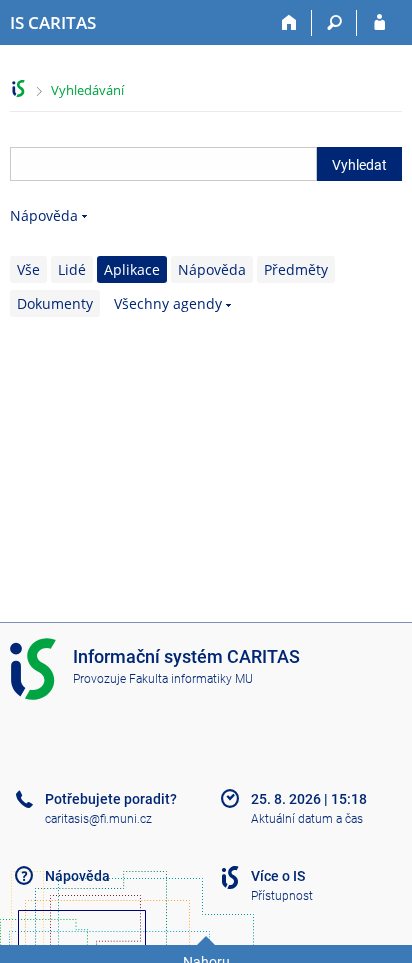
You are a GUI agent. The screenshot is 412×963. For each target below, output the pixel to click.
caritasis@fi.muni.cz (98, 819)
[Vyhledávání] (334, 23)
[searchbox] (163, 164)
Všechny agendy (168, 303)
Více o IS (278, 876)
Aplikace (132, 269)
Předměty (296, 269)
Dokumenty (55, 303)
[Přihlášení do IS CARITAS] (379, 23)
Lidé (72, 269)
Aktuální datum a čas (307, 819)
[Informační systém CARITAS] (18, 88)
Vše (28, 269)
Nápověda (44, 215)
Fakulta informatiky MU (191, 679)
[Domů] (289, 23)
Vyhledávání (87, 90)
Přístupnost (282, 896)
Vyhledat (359, 165)
